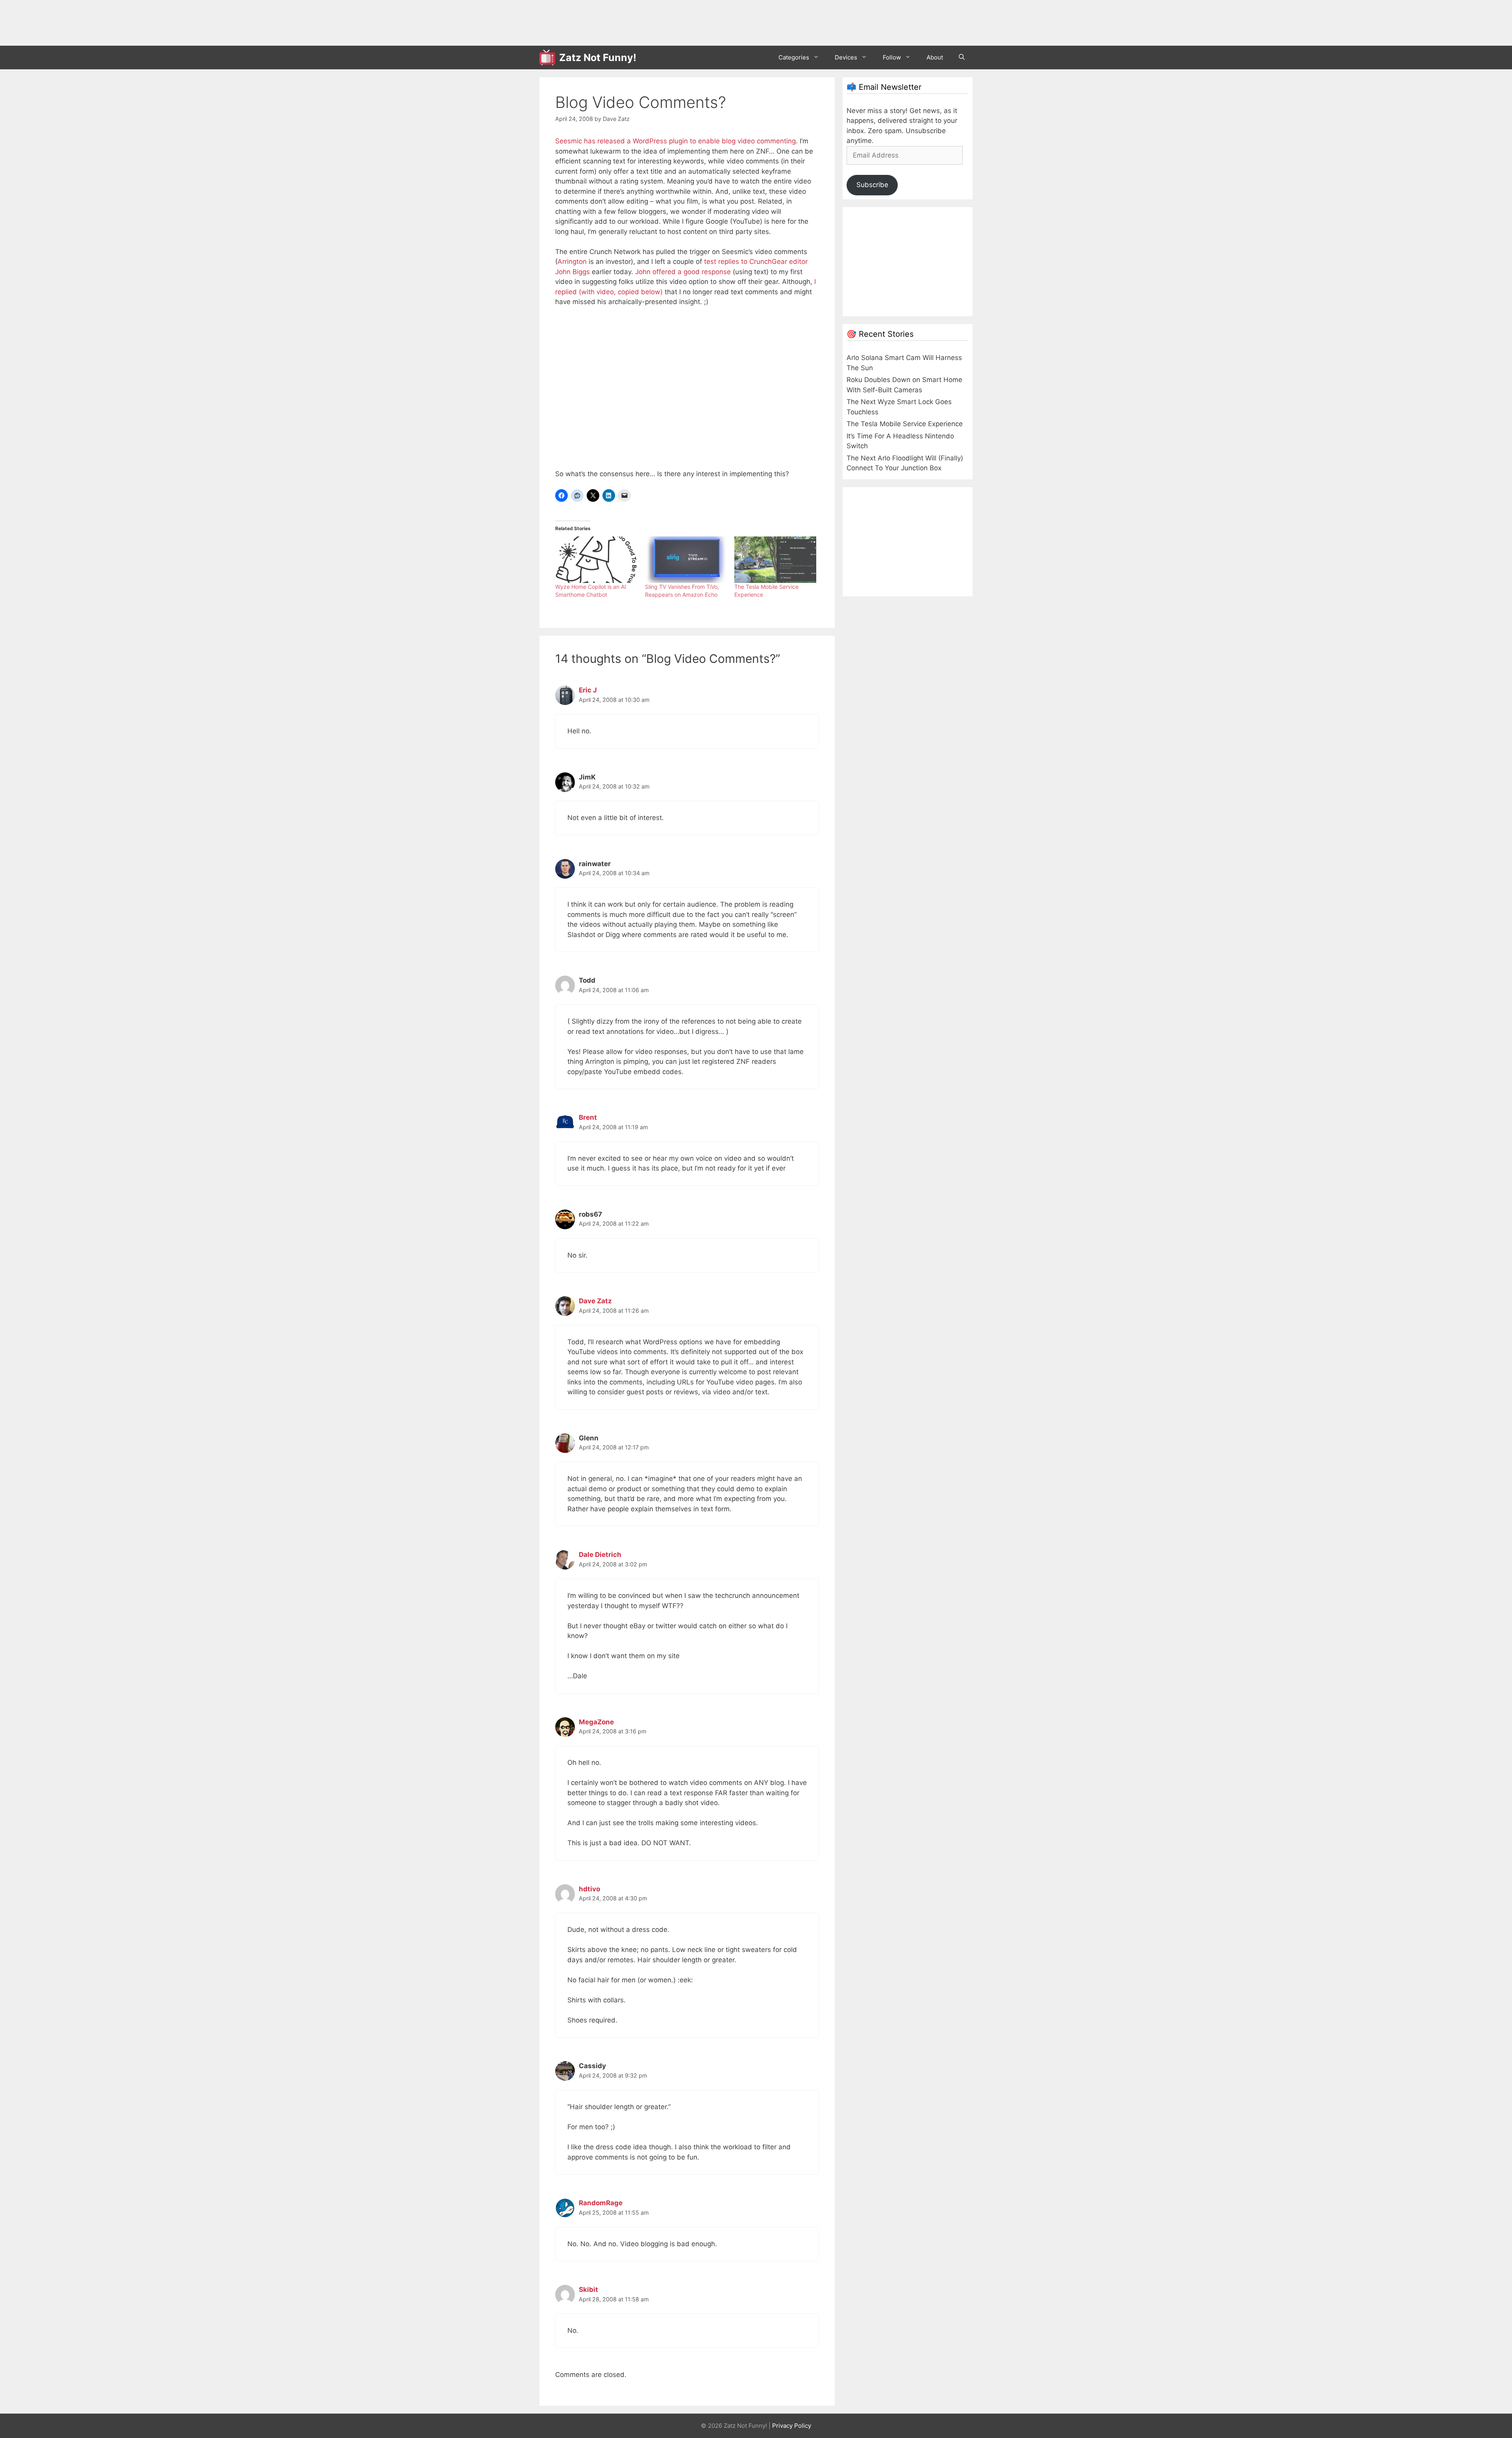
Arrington (572, 262)
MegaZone (596, 1722)
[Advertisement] (683, 22)
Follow (892, 57)
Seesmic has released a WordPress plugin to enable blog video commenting (675, 141)
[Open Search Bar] (962, 58)
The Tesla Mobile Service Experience (905, 424)
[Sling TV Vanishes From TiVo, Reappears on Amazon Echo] (686, 560)
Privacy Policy (792, 2426)
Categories (794, 57)
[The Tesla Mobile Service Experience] (775, 560)
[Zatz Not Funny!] (549, 58)
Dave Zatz (595, 1301)
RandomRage (601, 2203)
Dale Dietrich (600, 1555)
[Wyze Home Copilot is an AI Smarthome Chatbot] (596, 560)
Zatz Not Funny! (598, 58)
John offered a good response (683, 272)
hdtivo (589, 1889)
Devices (846, 57)
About (935, 57)
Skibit (588, 2290)
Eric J (588, 690)
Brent (588, 1117)
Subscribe (872, 185)
